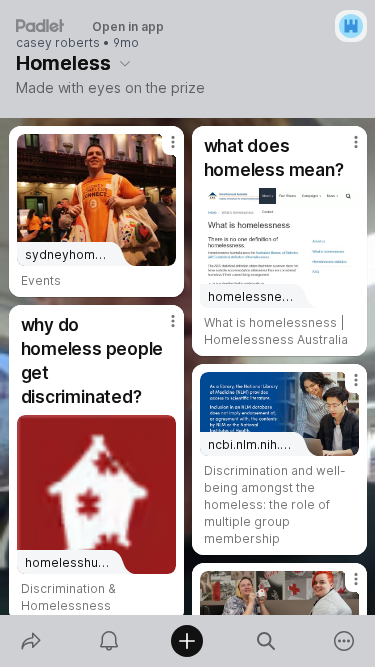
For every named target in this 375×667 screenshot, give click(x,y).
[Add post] (187, 641)
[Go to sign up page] (351, 26)
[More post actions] (160, 150)
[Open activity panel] (109, 641)
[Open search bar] (266, 641)
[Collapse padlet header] (125, 63)
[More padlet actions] (344, 641)
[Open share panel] (31, 641)
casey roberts (58, 43)
